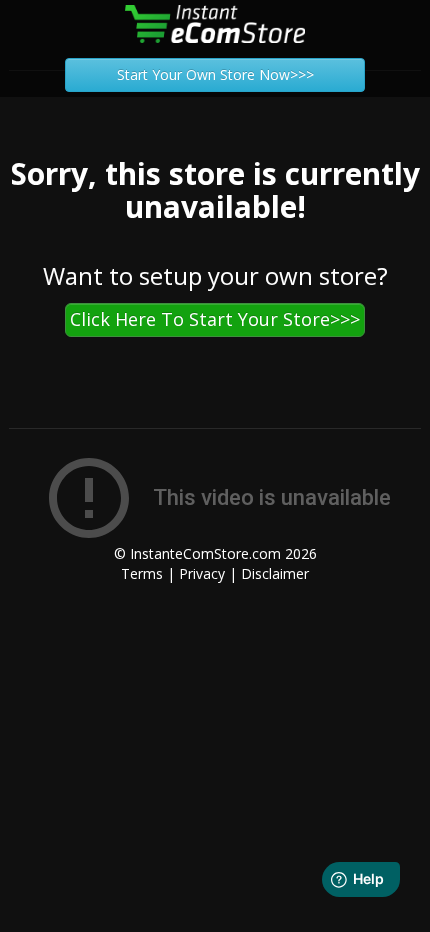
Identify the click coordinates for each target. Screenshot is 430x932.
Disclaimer (275, 573)
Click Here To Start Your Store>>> (215, 319)
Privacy (202, 573)
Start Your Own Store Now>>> (215, 74)
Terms (142, 573)
